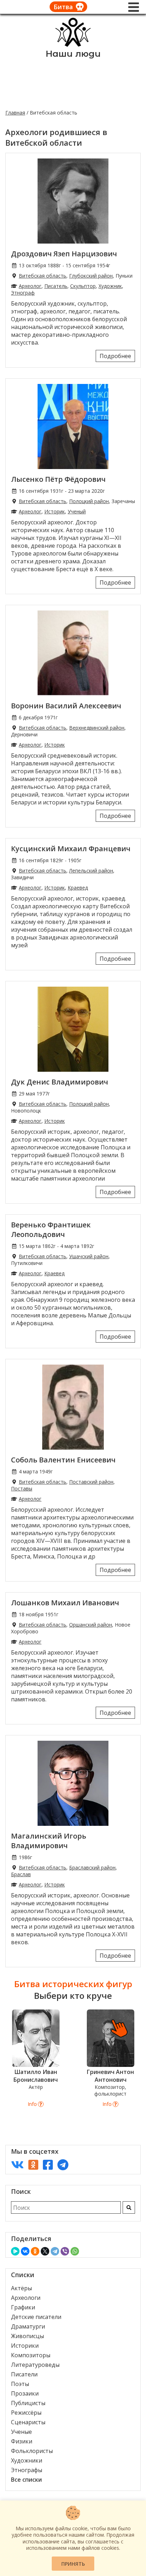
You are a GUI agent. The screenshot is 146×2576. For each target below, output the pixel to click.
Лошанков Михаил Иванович (65, 1603)
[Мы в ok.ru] (33, 2165)
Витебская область (43, 276)
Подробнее (115, 356)
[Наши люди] (73, 45)
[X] (45, 2251)
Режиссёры (26, 2413)
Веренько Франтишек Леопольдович (51, 1230)
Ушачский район (89, 1256)
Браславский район (92, 1867)
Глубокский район (91, 276)
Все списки (26, 2480)
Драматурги (28, 2326)
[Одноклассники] (35, 2251)
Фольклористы (32, 2451)
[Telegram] (55, 2251)
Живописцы (27, 2336)
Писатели (24, 2374)
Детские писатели (36, 2317)
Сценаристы (28, 2422)
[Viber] (65, 2251)
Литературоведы (35, 2365)
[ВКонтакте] (25, 2251)
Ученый (77, 511)
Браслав (21, 1874)
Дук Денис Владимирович (60, 1082)
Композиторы (31, 2355)
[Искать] (129, 2207)
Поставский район (91, 1482)
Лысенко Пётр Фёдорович (58, 479)
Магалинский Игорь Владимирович (49, 1841)
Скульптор (83, 286)
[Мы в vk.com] (17, 2165)
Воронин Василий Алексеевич (66, 706)
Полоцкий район (89, 501)
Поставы (22, 1488)
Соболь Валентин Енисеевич (63, 1460)
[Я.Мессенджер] (15, 2251)
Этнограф (23, 293)
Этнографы (27, 2470)
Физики (22, 2441)
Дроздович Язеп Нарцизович (64, 254)
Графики (23, 2307)
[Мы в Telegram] (63, 2165)
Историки (25, 2346)
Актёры (21, 2288)
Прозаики (25, 2393)
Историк (55, 511)
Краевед (78, 888)
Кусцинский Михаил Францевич (71, 849)
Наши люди (73, 54)
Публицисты (28, 2403)
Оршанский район (91, 1625)
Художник (110, 286)
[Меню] (134, 7)
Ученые (21, 2432)
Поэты (20, 2384)
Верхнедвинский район (97, 728)
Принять (73, 2564)
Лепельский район (91, 871)
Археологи (26, 2298)
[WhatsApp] (75, 2251)
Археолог (30, 286)
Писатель (56, 286)
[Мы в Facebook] (48, 2165)
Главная (15, 113)
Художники (27, 2460)
